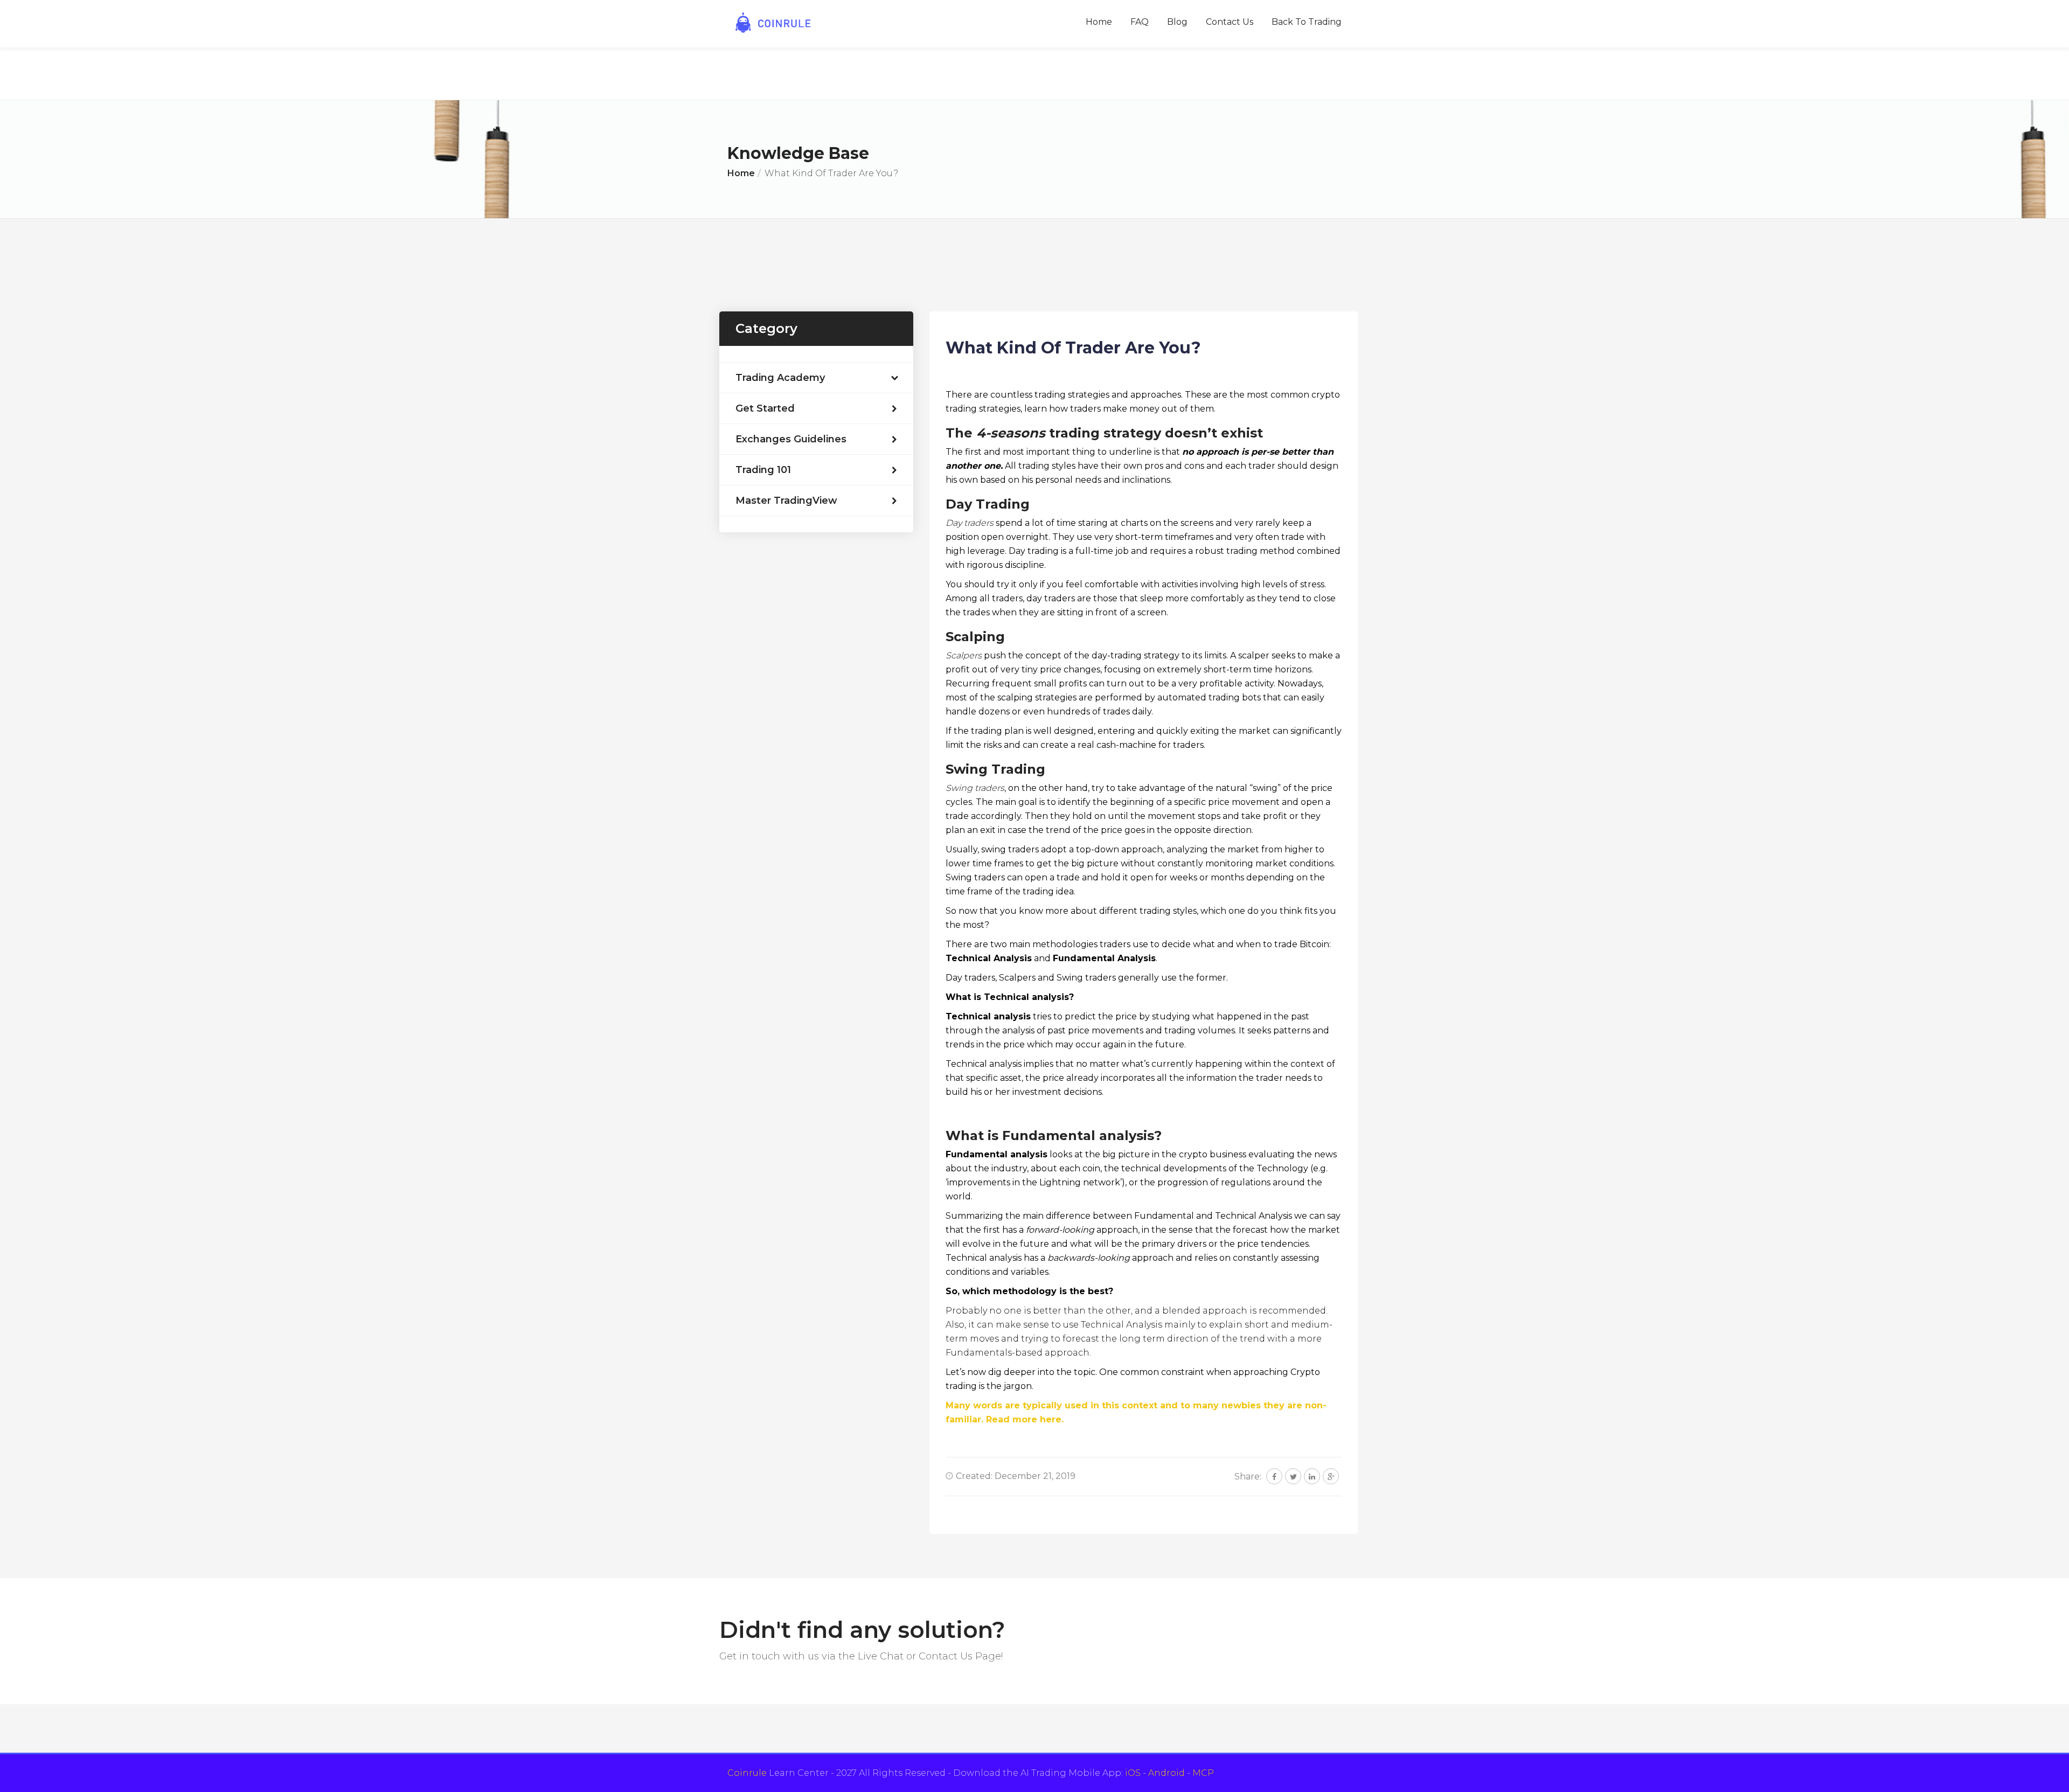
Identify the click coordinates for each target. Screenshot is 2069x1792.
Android (1167, 1773)
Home (1099, 22)
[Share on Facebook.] (1274, 1476)
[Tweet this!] (1293, 1476)
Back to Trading (1307, 22)
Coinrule (747, 1773)
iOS (1133, 1773)
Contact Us (1230, 22)
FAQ (1140, 22)
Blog (1177, 22)
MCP (1203, 1773)
